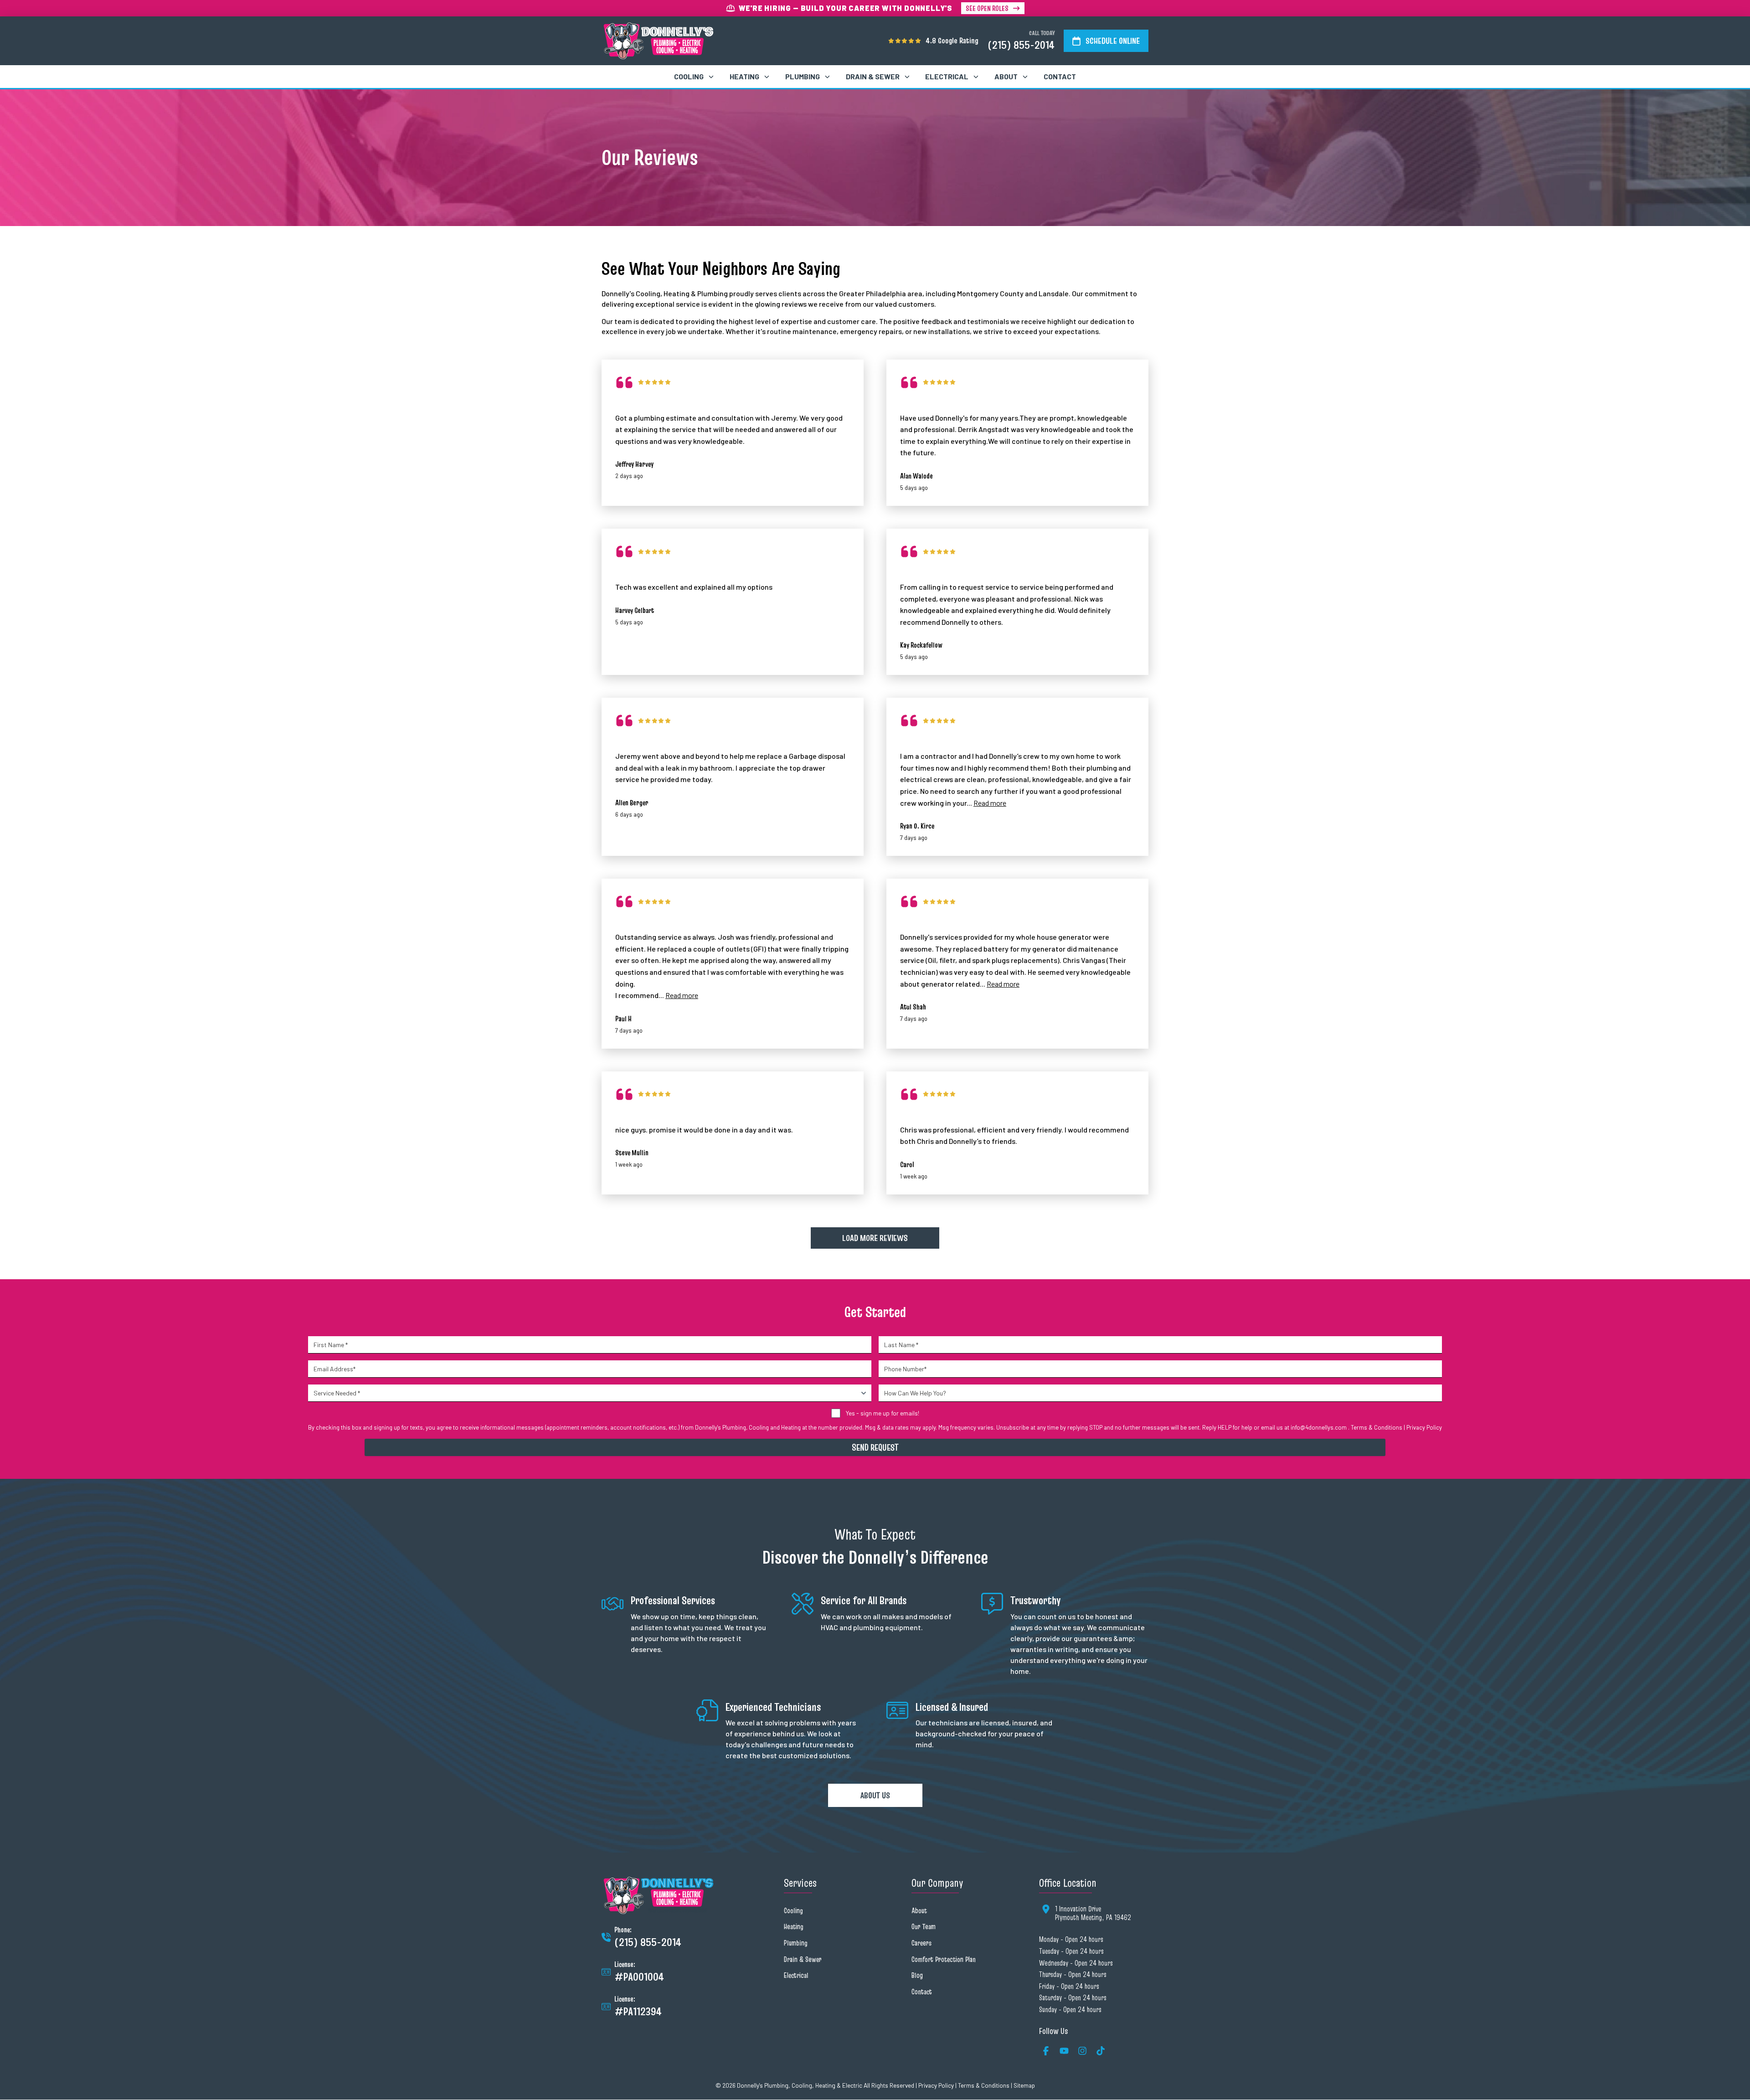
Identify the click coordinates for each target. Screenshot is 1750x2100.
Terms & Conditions (1377, 1427)
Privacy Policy (1424, 1427)
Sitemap (1024, 2085)
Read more (990, 803)
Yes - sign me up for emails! (883, 1413)
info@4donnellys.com (1319, 1427)
